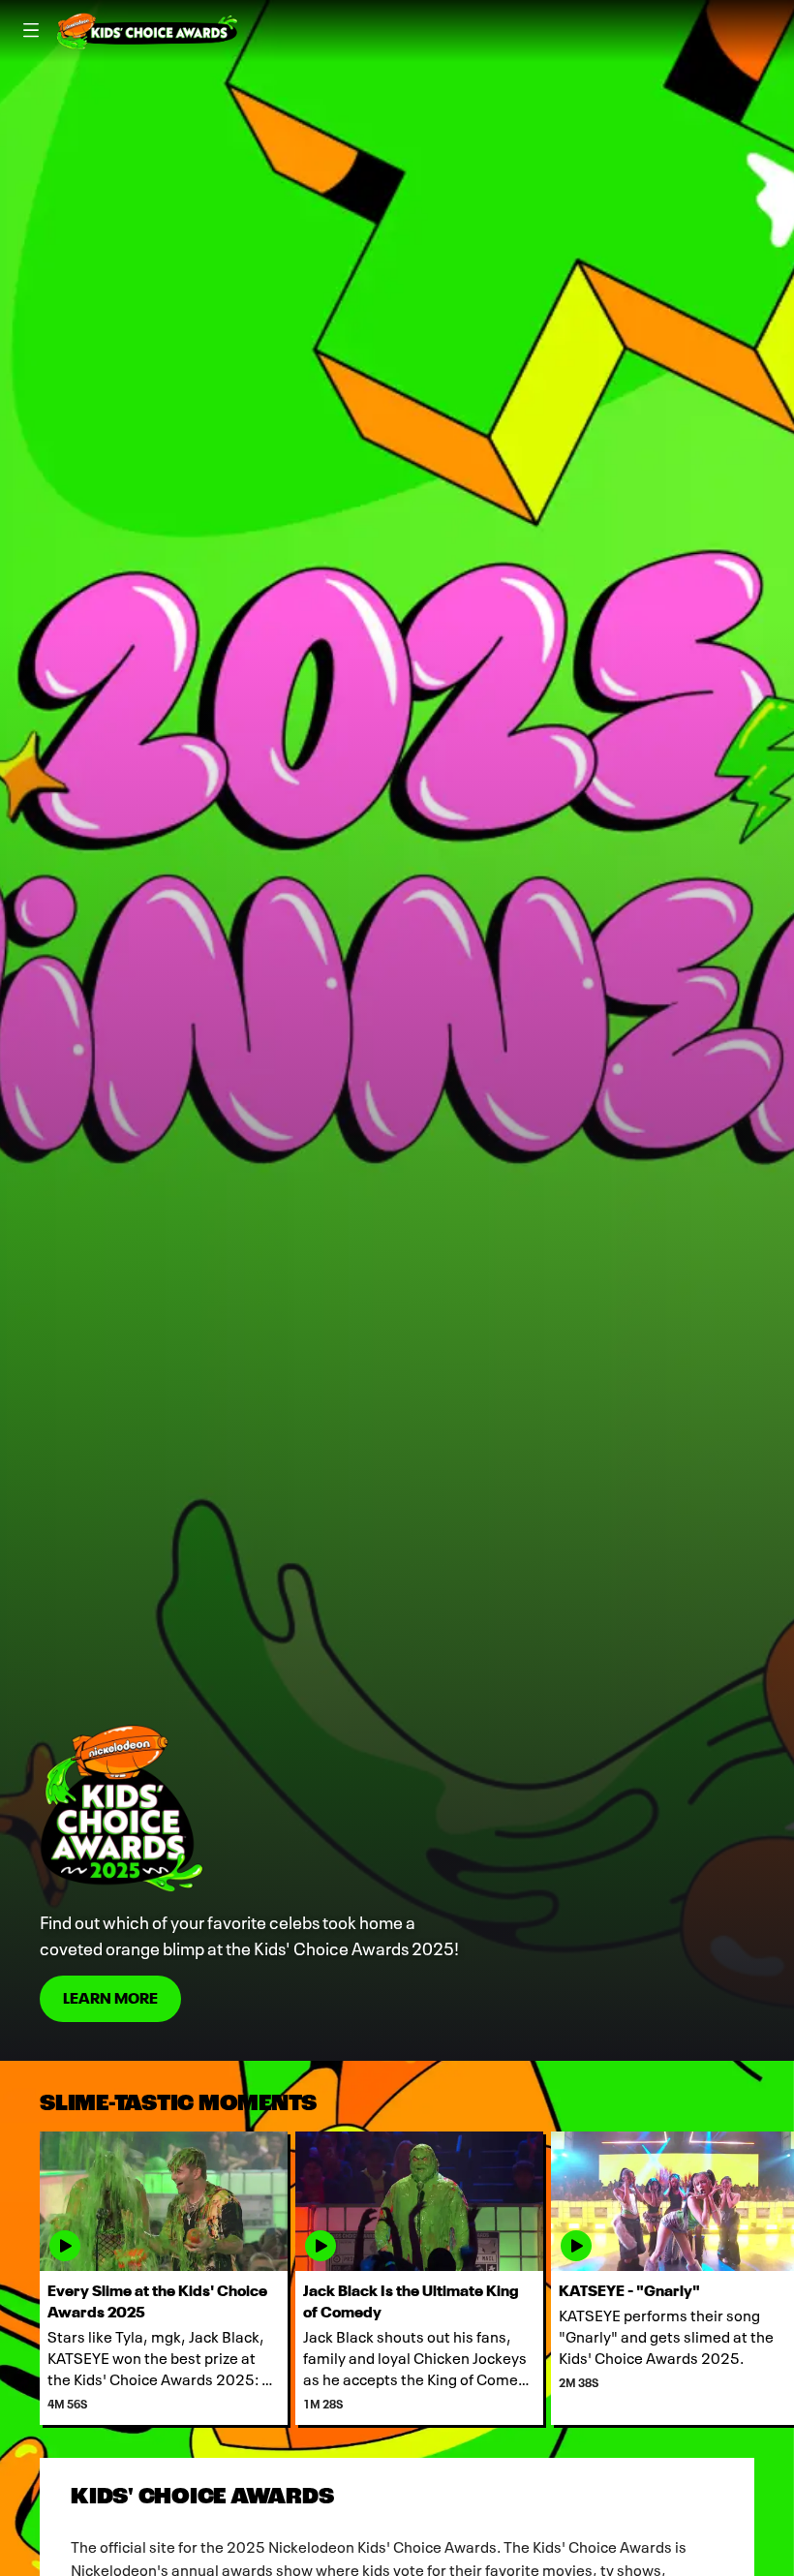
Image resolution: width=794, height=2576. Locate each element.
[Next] (774, 2278)
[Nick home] (147, 31)
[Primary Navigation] (31, 31)
